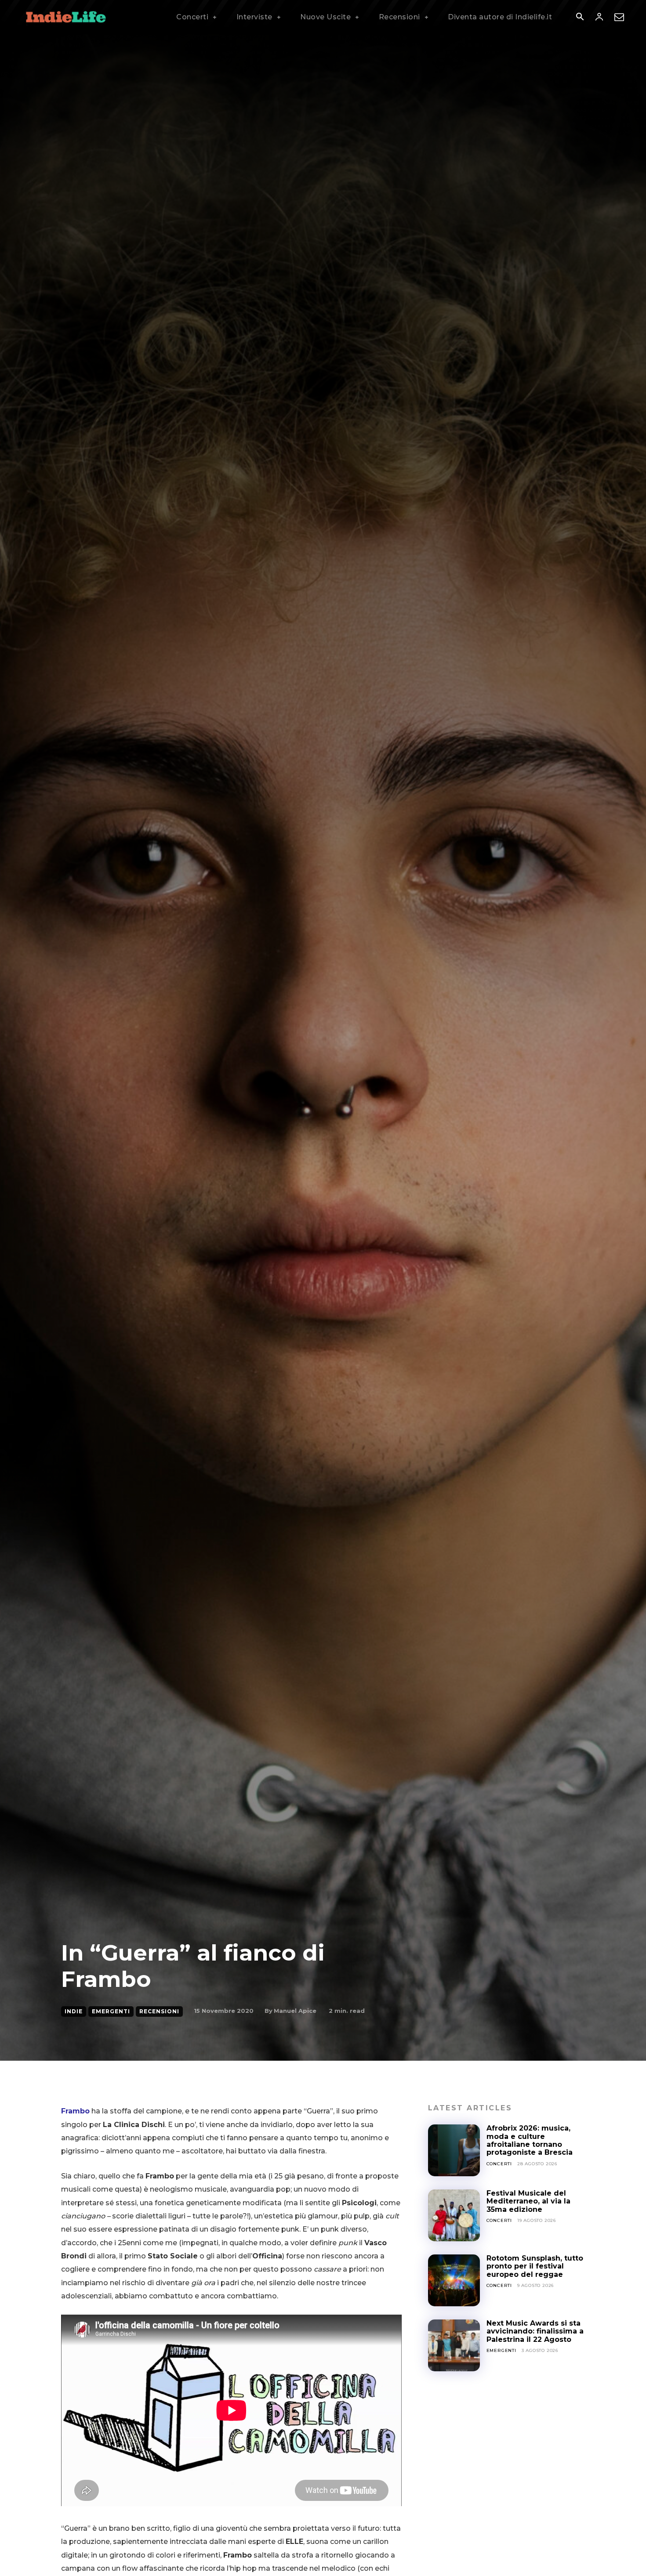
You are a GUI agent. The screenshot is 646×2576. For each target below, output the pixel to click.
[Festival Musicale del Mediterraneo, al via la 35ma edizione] (454, 2215)
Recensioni (159, 2011)
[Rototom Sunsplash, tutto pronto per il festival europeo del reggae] (454, 2280)
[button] (580, 18)
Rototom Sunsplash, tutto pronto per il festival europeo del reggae (535, 2266)
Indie (74, 2011)
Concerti (499, 2164)
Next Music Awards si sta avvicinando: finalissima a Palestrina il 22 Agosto (535, 2331)
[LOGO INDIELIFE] (66, 17)
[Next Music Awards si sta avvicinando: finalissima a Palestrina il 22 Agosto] (454, 2345)
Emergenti (111, 2011)
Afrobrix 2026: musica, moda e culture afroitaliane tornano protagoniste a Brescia (531, 2140)
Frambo (75, 2111)
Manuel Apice (295, 2011)
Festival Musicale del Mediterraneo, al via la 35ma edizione (528, 2201)
